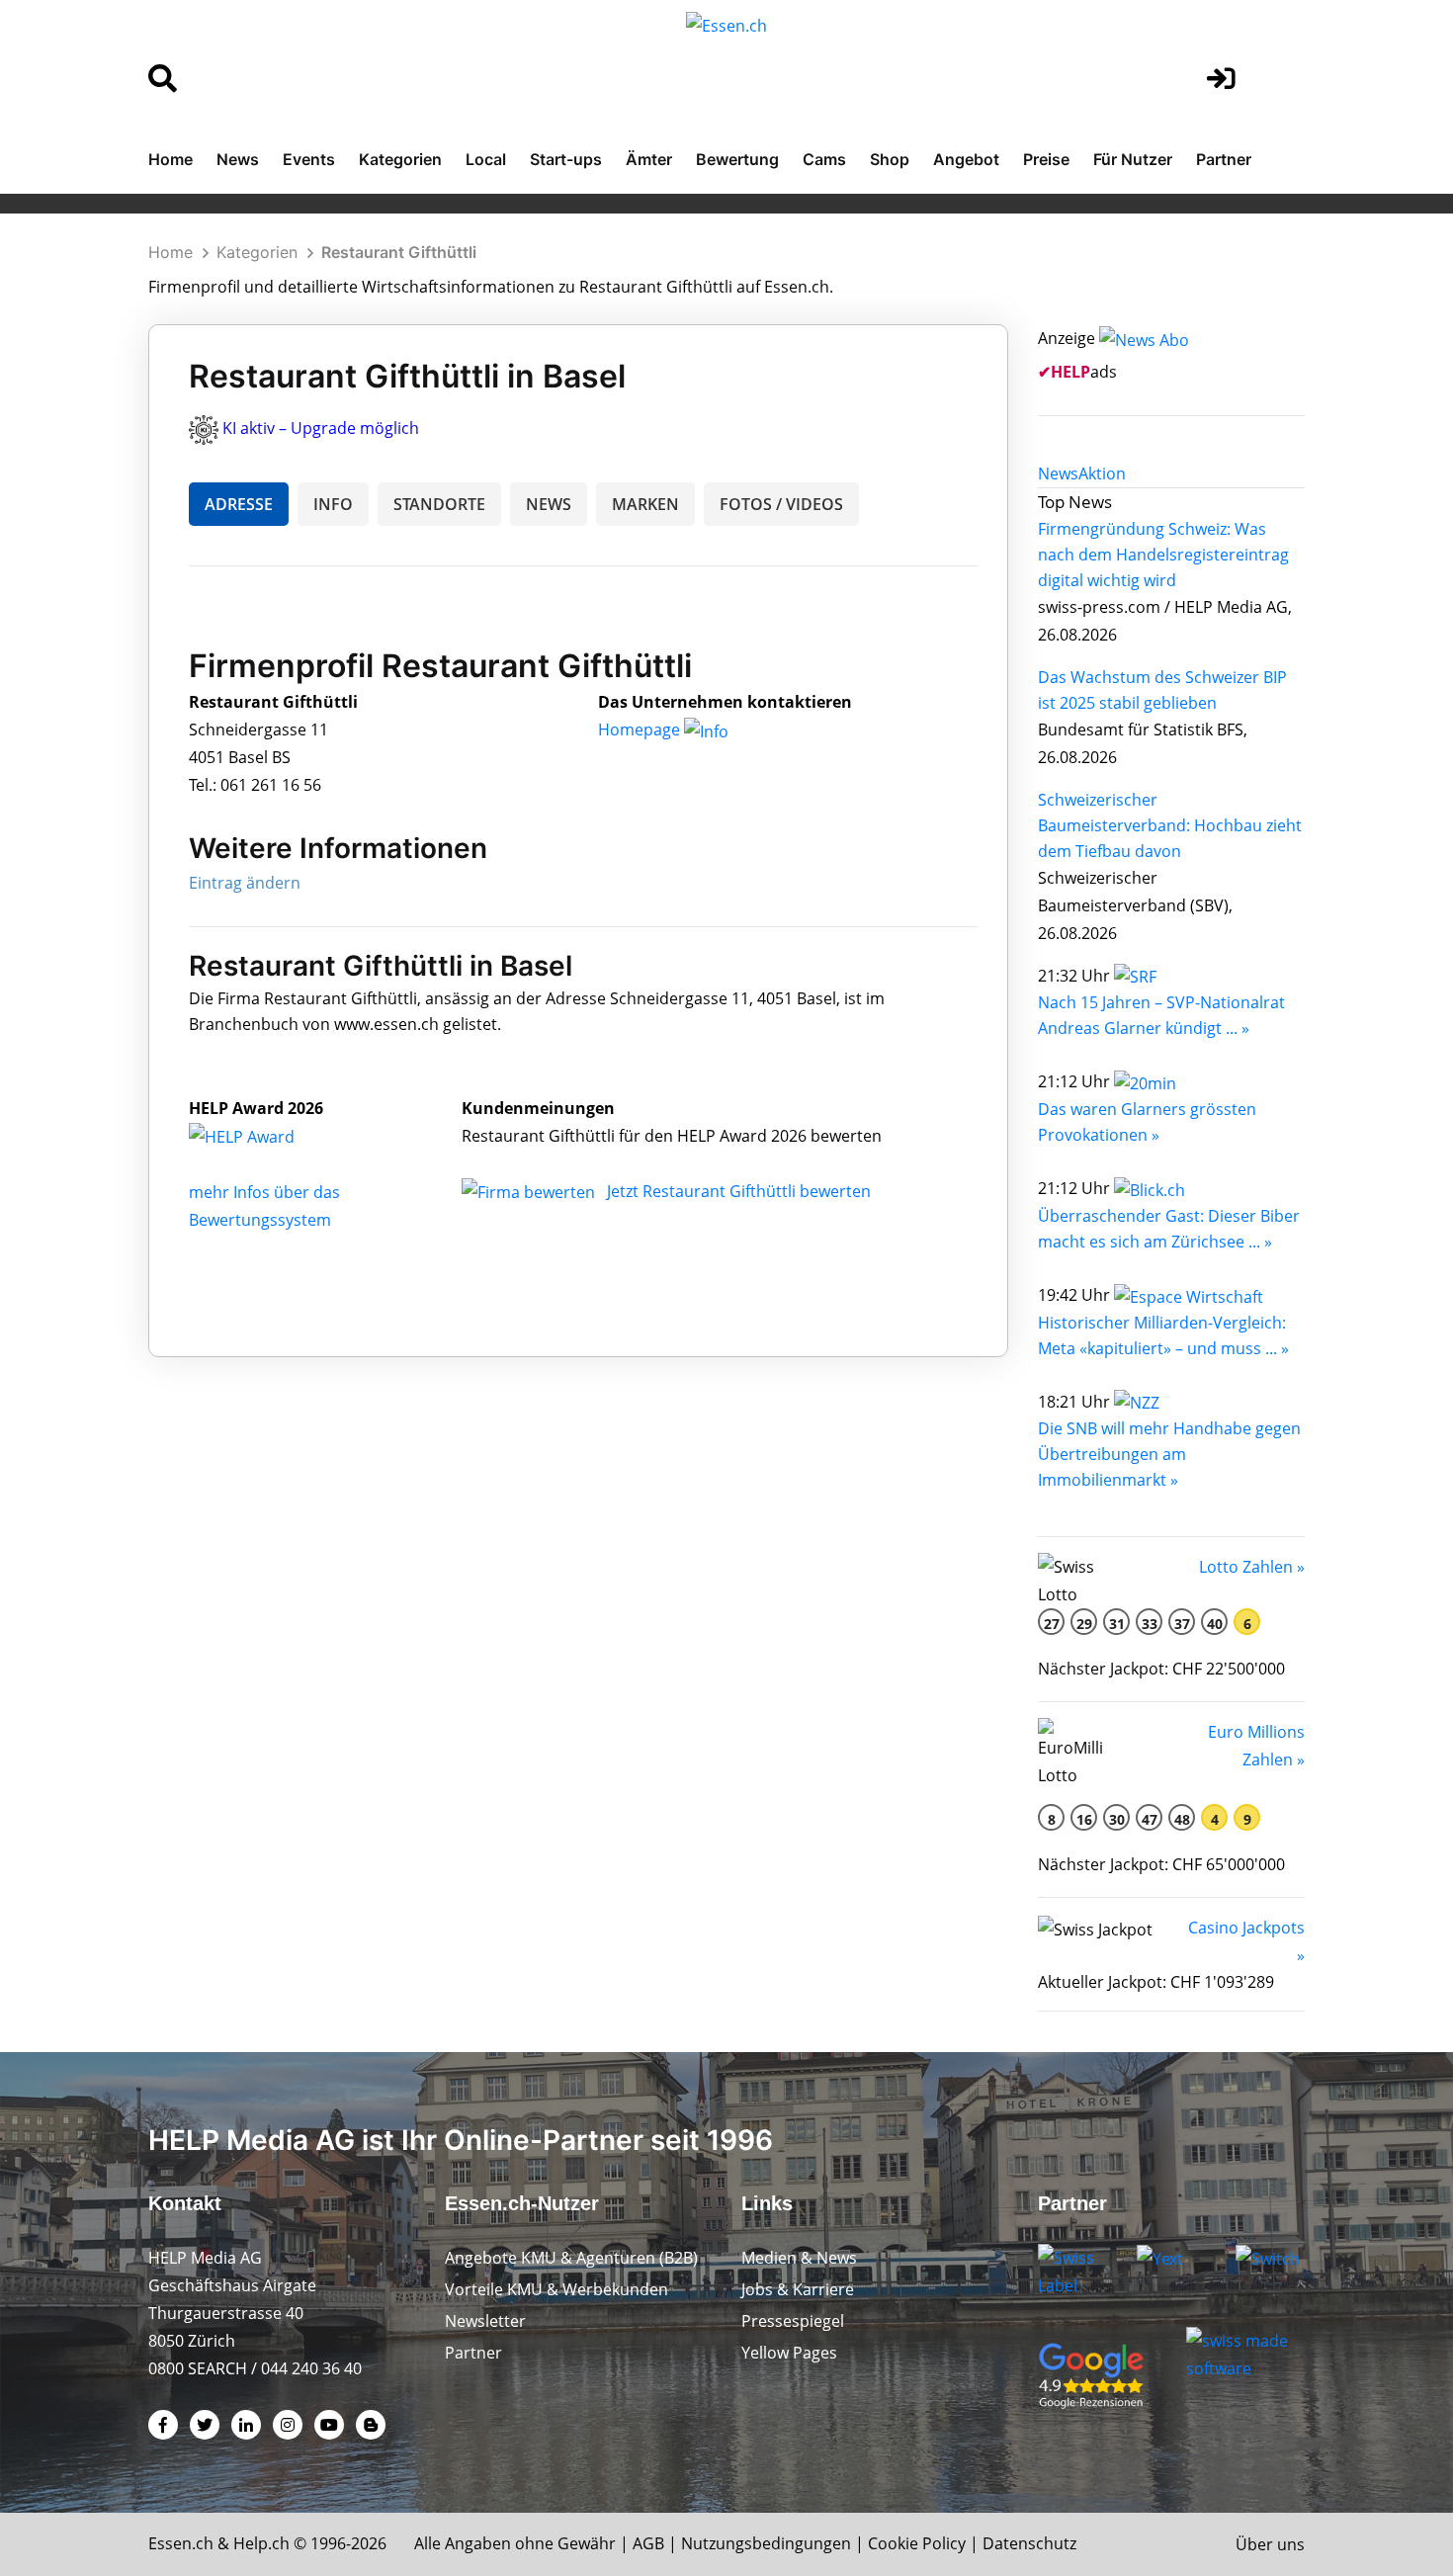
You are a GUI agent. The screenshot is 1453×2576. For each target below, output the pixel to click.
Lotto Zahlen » (1252, 1567)
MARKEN (645, 504)
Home (171, 159)
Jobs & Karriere (798, 2289)
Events (309, 159)
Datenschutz (1029, 2543)
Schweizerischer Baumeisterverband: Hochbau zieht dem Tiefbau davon (1170, 825)
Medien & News (799, 2258)
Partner (1224, 159)
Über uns (1270, 2544)
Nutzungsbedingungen (766, 2543)
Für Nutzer (1133, 159)
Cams (824, 159)
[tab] (1058, 473)
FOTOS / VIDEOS (781, 504)
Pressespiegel (793, 2321)
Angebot (966, 159)
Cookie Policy (917, 2543)
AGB (648, 2543)
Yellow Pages (789, 2353)
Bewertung (737, 159)
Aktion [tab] (1102, 473)
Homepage (641, 730)
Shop (890, 159)
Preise (1046, 159)
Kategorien (400, 159)
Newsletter (485, 2321)
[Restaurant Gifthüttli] (263, 1136)
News (238, 159)
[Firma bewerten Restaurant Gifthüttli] (530, 1191)
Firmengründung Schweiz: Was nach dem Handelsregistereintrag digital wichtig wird (1163, 555)
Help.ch (261, 2543)
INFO (333, 504)
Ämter (649, 159)
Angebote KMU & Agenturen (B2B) (571, 2258)
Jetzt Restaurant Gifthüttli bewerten (739, 1191)
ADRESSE (239, 504)
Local (486, 159)
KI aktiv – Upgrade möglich (321, 428)
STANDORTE (439, 504)
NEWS (549, 504)
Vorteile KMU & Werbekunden (556, 2289)
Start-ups (566, 159)
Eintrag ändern (245, 883)
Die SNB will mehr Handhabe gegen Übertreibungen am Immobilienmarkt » (1169, 1454)
